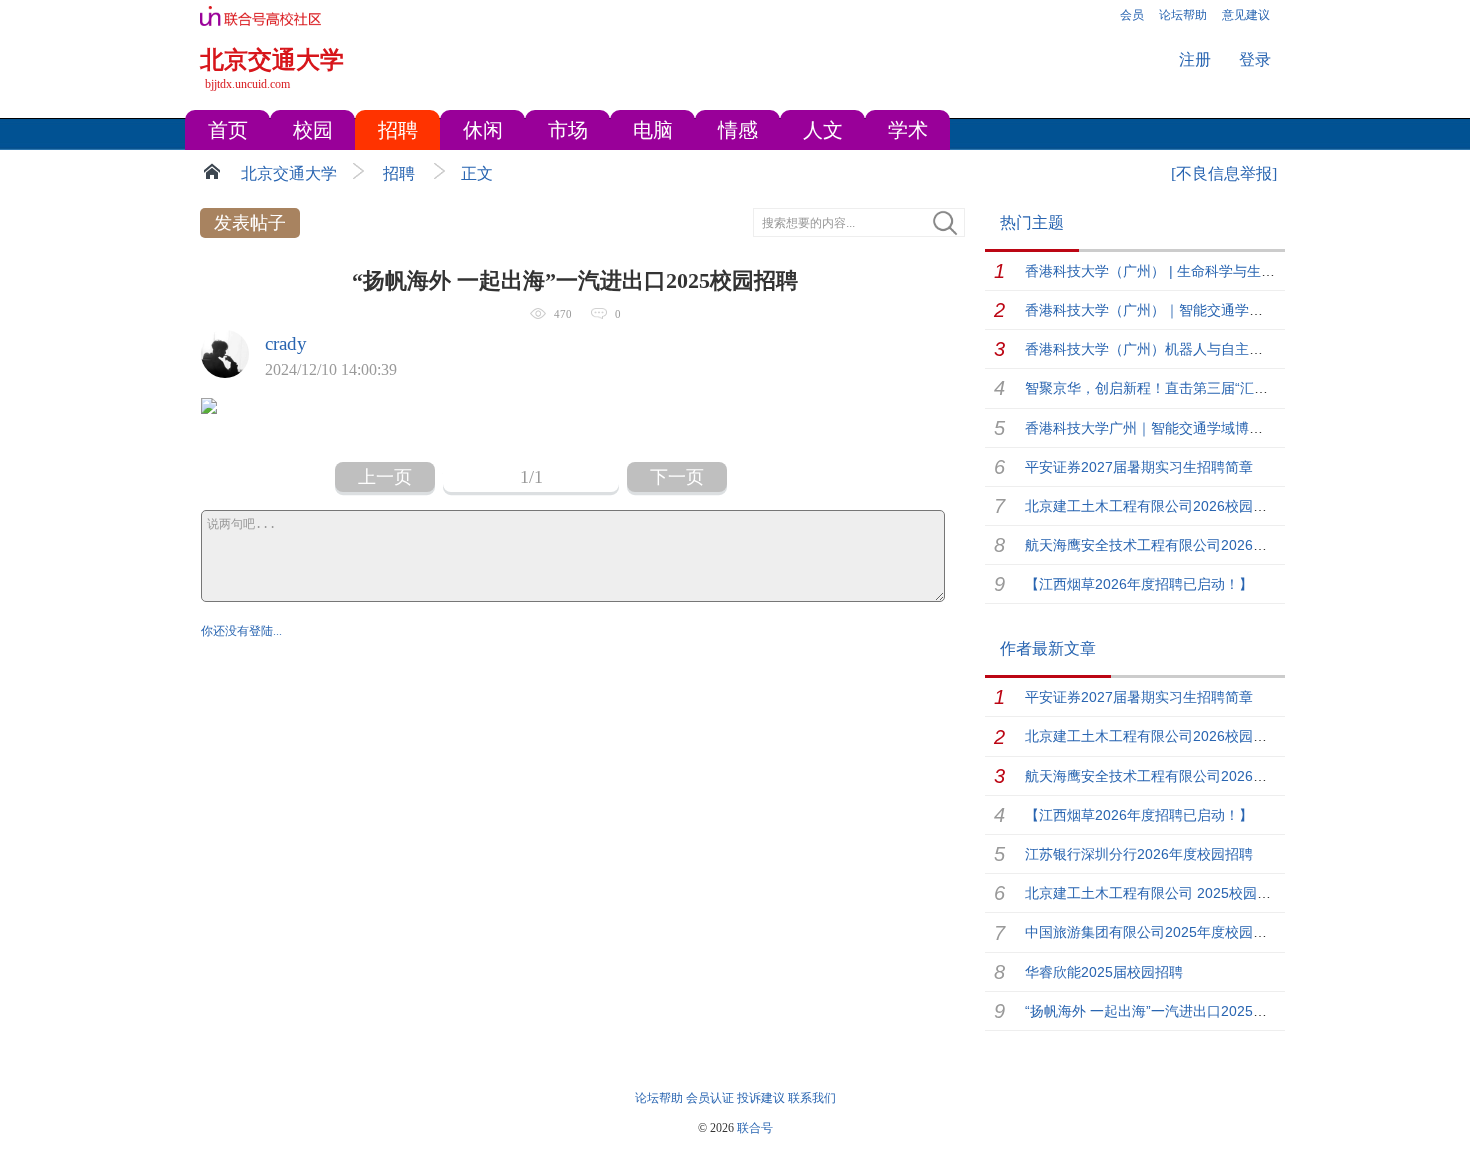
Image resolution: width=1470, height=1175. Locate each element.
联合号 (755, 1128)
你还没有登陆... (241, 631)
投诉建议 (761, 1098)
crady (286, 343)
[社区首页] (214, 171)
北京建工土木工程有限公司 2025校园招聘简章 (1169, 893)
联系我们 (812, 1098)
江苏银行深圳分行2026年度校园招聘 (1139, 854)
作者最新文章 (1048, 648)
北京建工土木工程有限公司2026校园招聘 (1153, 506)
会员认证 (710, 1098)
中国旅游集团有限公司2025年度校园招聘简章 (1167, 932)
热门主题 (1032, 222)
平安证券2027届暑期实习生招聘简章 (1139, 467)
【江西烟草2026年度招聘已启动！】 (1139, 584)
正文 (477, 173)
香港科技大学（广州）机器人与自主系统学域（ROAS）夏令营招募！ (1240, 349)
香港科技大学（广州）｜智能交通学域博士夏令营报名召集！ (1214, 310)
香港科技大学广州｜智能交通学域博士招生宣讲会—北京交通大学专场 (1242, 428)
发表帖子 (250, 223)
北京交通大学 (289, 173)
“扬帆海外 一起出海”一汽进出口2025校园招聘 (1167, 1011)
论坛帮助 (659, 1098)
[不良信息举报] (1224, 173)
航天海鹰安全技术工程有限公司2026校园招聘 (1167, 545)
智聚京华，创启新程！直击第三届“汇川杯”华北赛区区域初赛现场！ (1233, 388)
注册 (1195, 59)
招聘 (399, 173)
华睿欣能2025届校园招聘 (1104, 972)
